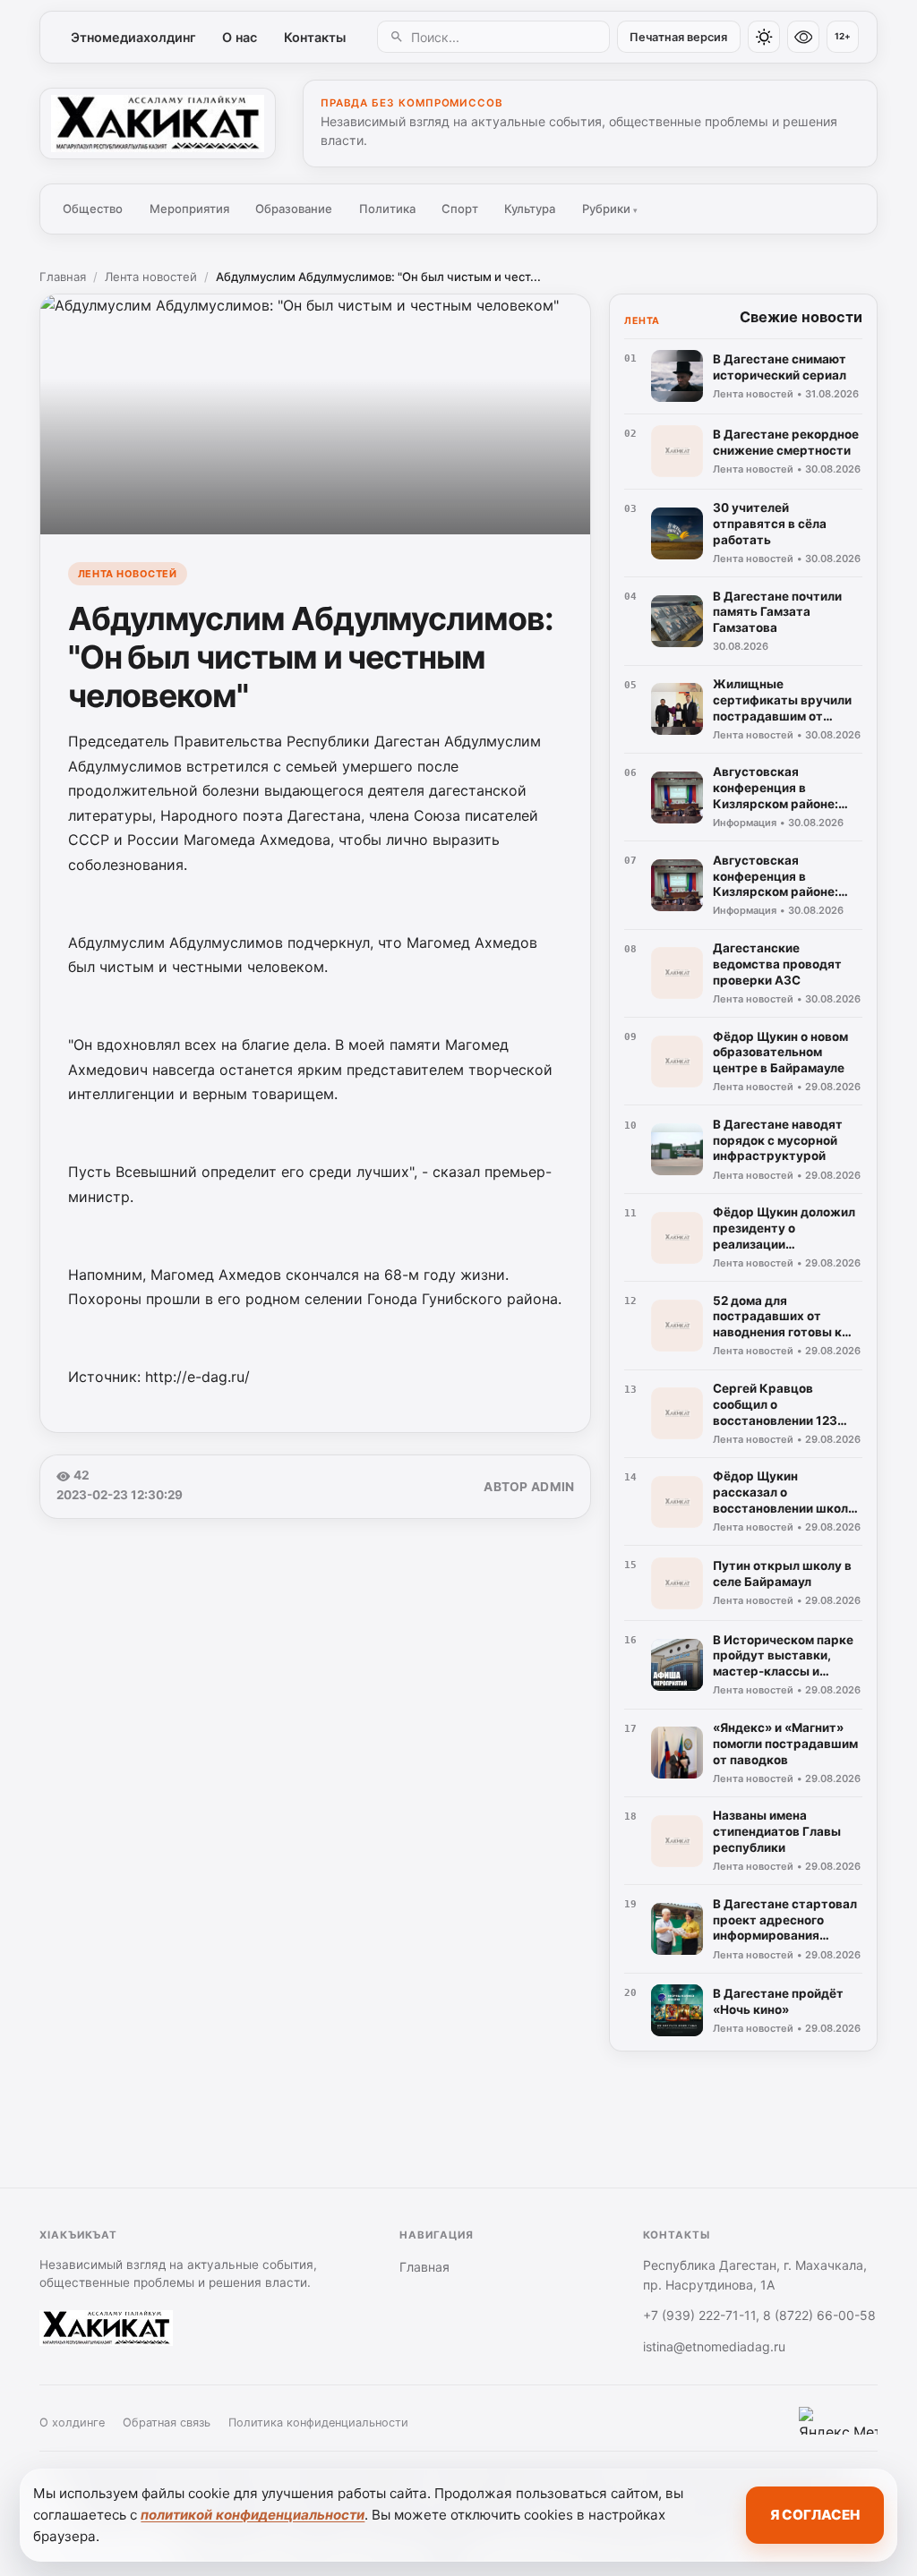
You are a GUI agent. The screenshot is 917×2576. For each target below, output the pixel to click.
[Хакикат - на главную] (158, 124)
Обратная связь (167, 2422)
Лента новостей (151, 277)
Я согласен (815, 2515)
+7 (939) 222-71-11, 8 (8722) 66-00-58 (759, 2315)
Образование (294, 209)
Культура (530, 209)
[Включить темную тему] (764, 37)
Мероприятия (189, 209)
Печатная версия (678, 37)
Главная (63, 277)
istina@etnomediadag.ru (714, 2346)
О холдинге (72, 2422)
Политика (387, 209)
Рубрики (610, 209)
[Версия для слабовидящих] (803, 37)
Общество (93, 209)
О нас (240, 37)
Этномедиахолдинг (133, 37)
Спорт (460, 209)
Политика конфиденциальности (318, 2422)
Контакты (315, 37)
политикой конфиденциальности (253, 2515)
